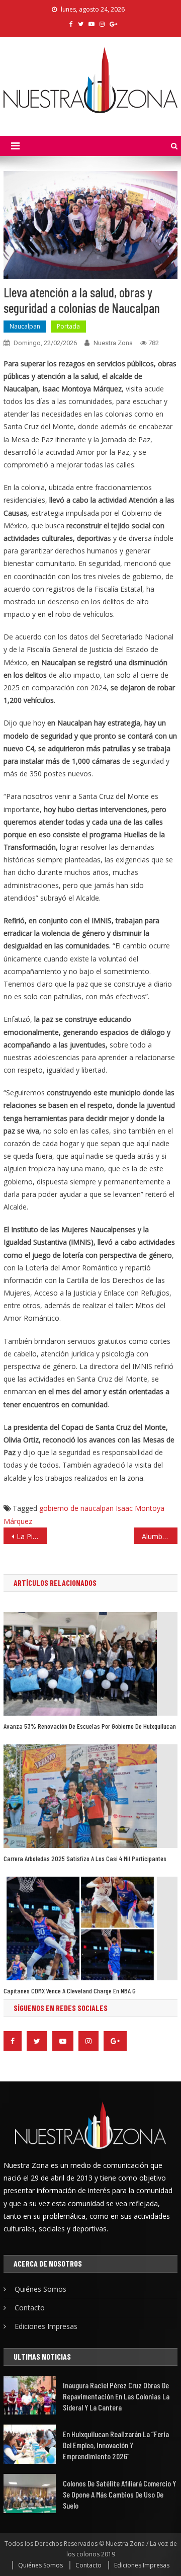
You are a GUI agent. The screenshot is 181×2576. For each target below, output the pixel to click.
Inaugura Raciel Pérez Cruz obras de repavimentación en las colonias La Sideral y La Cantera (116, 2396)
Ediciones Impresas (46, 2326)
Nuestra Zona (113, 343)
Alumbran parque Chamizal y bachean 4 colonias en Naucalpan (159, 1536)
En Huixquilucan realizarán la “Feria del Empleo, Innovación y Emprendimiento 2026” (116, 2445)
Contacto (30, 2308)
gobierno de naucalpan (76, 1508)
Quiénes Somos (40, 2289)
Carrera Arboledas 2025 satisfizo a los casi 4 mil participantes (85, 1858)
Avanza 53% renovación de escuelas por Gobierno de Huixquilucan (90, 1726)
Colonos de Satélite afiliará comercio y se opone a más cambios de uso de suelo (119, 2494)
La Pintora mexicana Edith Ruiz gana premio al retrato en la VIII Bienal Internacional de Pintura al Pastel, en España (32, 1536)
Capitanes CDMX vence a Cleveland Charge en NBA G (70, 1991)
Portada (68, 326)
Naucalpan (25, 326)
